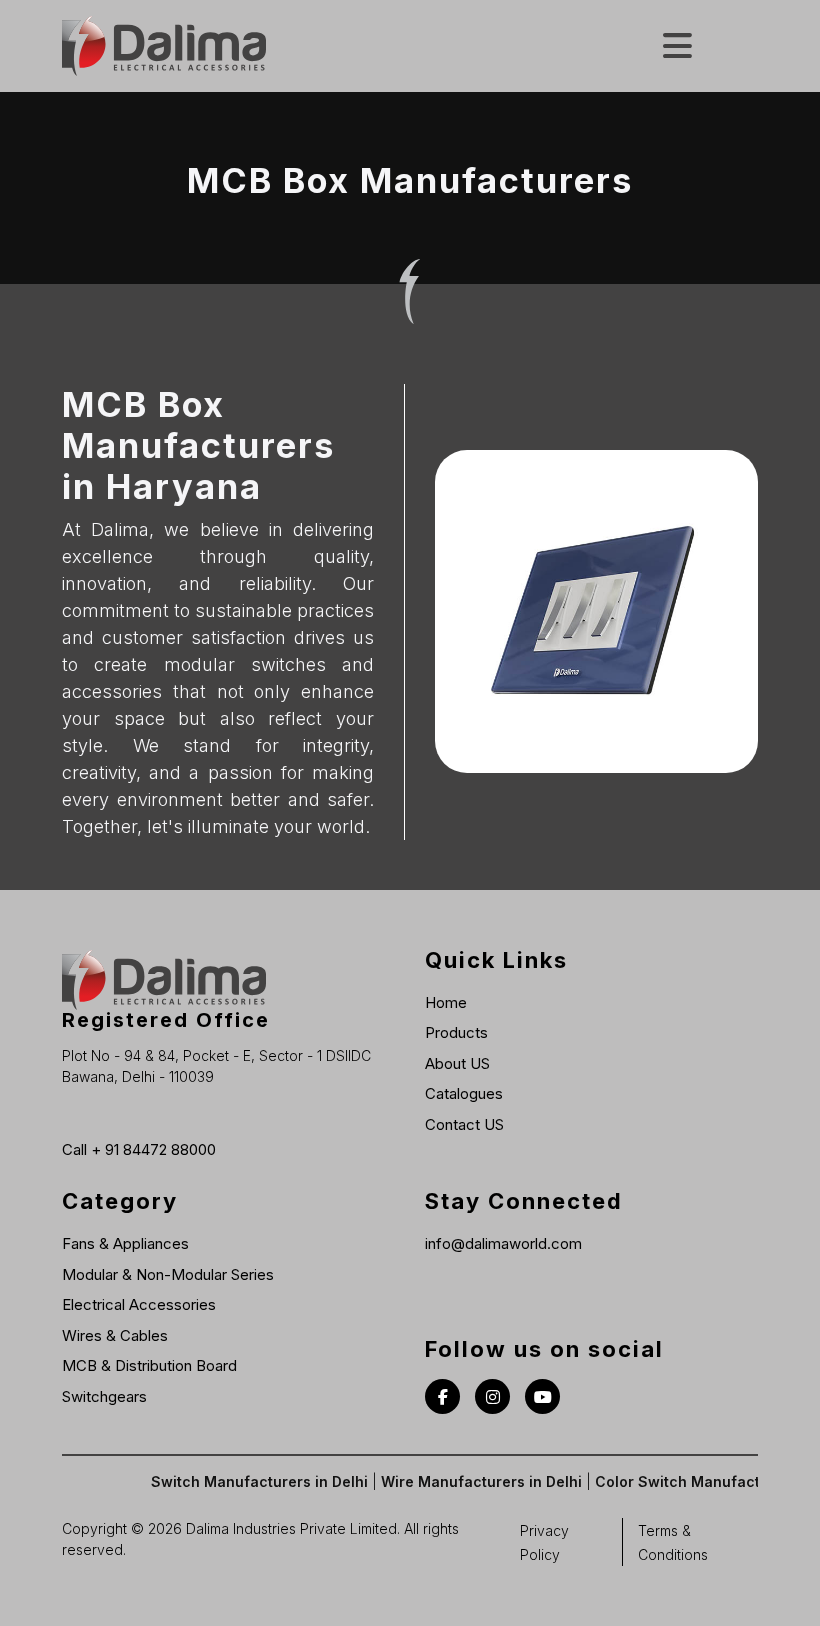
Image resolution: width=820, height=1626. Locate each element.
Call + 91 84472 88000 (139, 1149)
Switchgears (104, 1396)
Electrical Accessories (139, 1304)
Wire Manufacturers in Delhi (466, 1481)
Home (446, 1002)
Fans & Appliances (125, 1243)
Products (456, 1032)
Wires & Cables (115, 1335)
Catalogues (464, 1093)
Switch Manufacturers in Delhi (244, 1481)
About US (457, 1063)
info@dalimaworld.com (503, 1243)
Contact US (464, 1124)
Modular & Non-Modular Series (168, 1274)
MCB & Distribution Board (149, 1365)
